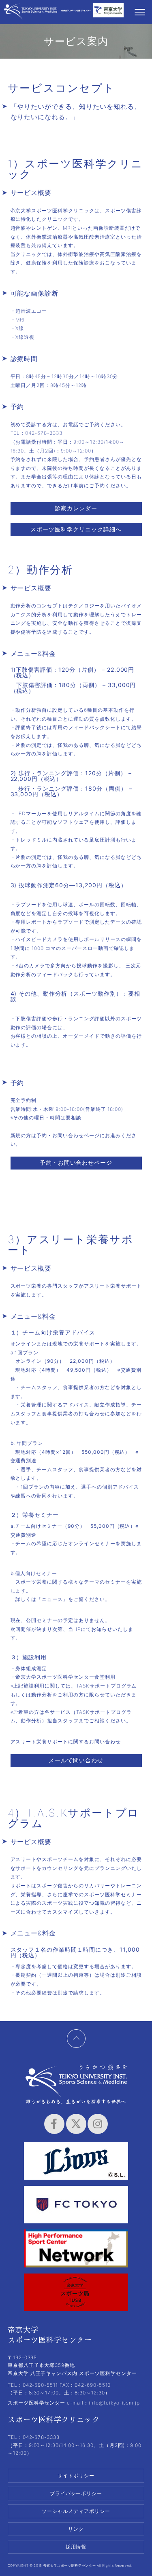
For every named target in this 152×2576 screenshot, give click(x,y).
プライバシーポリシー (76, 2493)
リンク (76, 2529)
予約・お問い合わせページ (76, 1162)
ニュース (52, 1599)
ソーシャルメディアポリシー (76, 2511)
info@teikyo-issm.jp (114, 2403)
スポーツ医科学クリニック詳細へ (76, 529)
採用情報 (76, 2547)
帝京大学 (108, 13)
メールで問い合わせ (76, 1760)
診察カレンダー (76, 508)
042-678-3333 (44, 433)
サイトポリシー (76, 2476)
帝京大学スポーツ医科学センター (31, 13)
